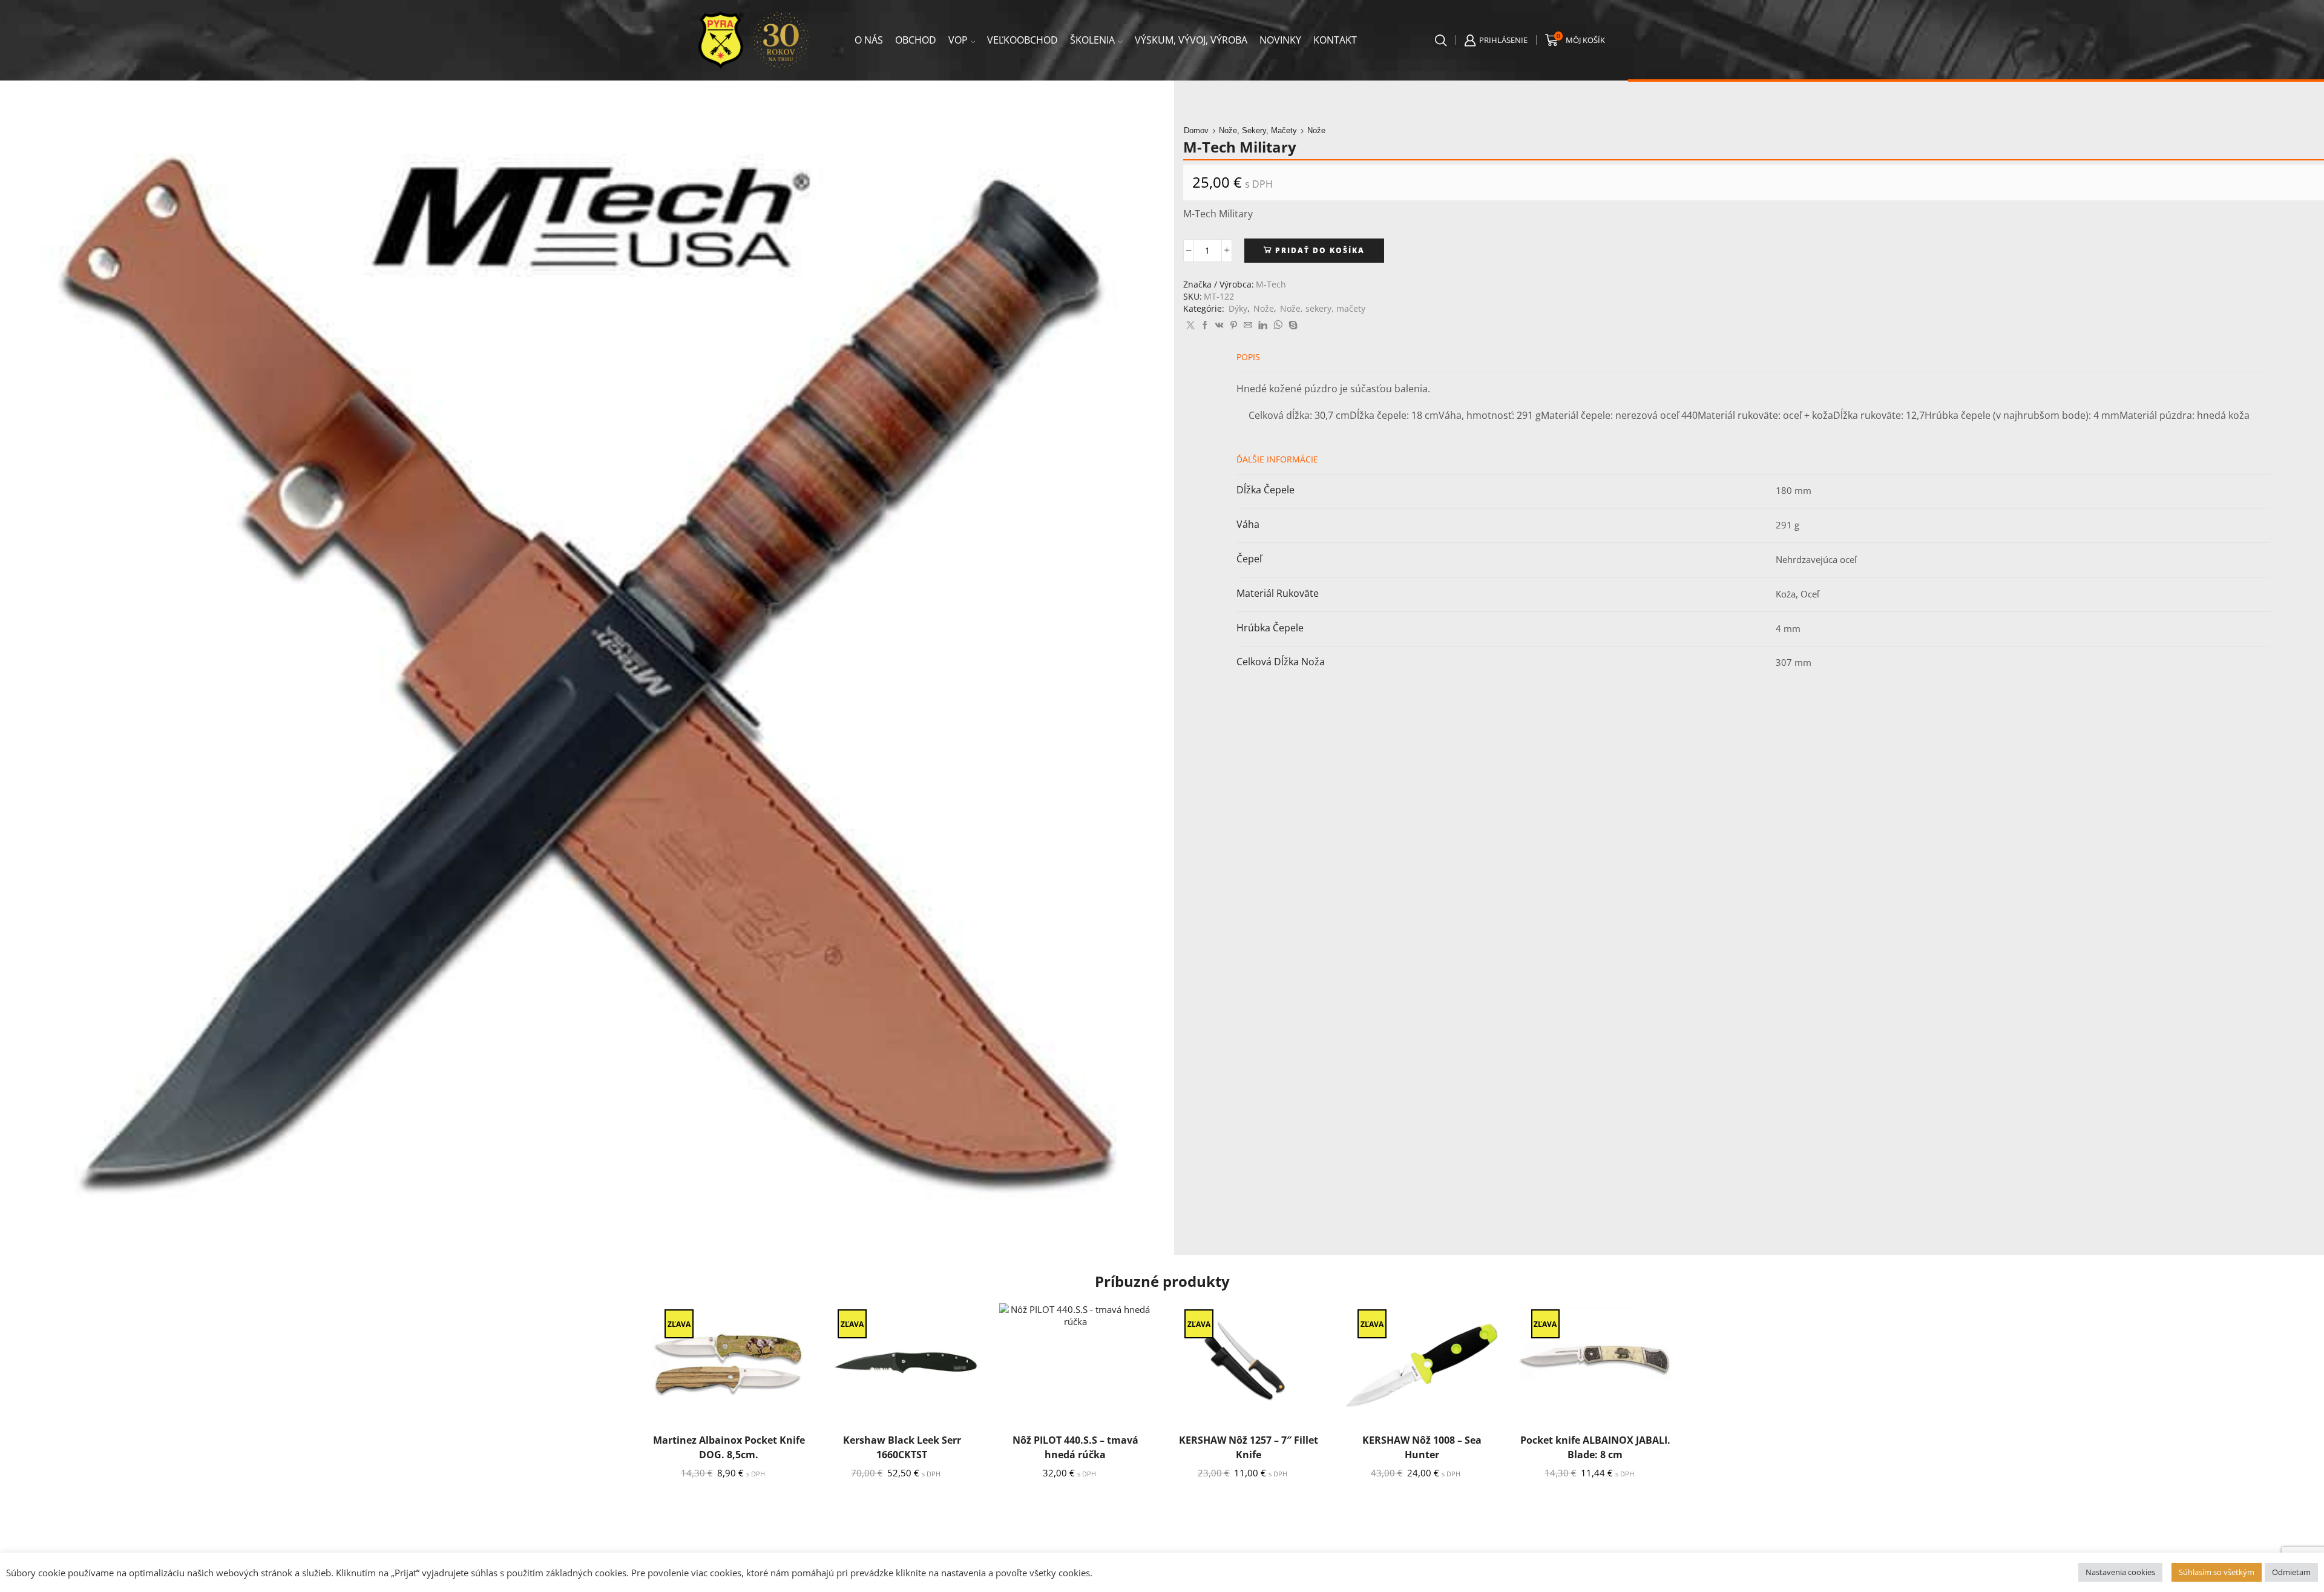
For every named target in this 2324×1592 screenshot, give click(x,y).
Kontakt (1335, 40)
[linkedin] (1263, 325)
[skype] (1292, 325)
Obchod (916, 40)
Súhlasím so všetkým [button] (2217, 1572)
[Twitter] (1190, 325)
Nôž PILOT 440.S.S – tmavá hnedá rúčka (1075, 1447)
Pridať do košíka (1320, 250)
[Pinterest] (1234, 325)
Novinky (1280, 40)
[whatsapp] (1278, 325)
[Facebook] (1205, 325)
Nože (1316, 130)
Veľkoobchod (1022, 40)
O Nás (869, 40)
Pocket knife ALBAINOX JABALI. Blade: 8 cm (1595, 1447)
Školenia (1092, 40)
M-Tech (1271, 284)
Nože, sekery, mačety (1258, 130)
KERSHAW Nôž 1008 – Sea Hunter (1422, 1447)
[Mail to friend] (1248, 325)
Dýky (1238, 308)
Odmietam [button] (2291, 1572)
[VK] (1219, 325)
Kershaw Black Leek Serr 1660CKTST (902, 1447)
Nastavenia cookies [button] (2120, 1572)
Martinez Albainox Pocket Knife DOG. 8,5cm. (729, 1447)
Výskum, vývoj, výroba (1191, 40)
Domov (1196, 130)
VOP (958, 40)
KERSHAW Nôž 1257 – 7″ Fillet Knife (1249, 1447)
